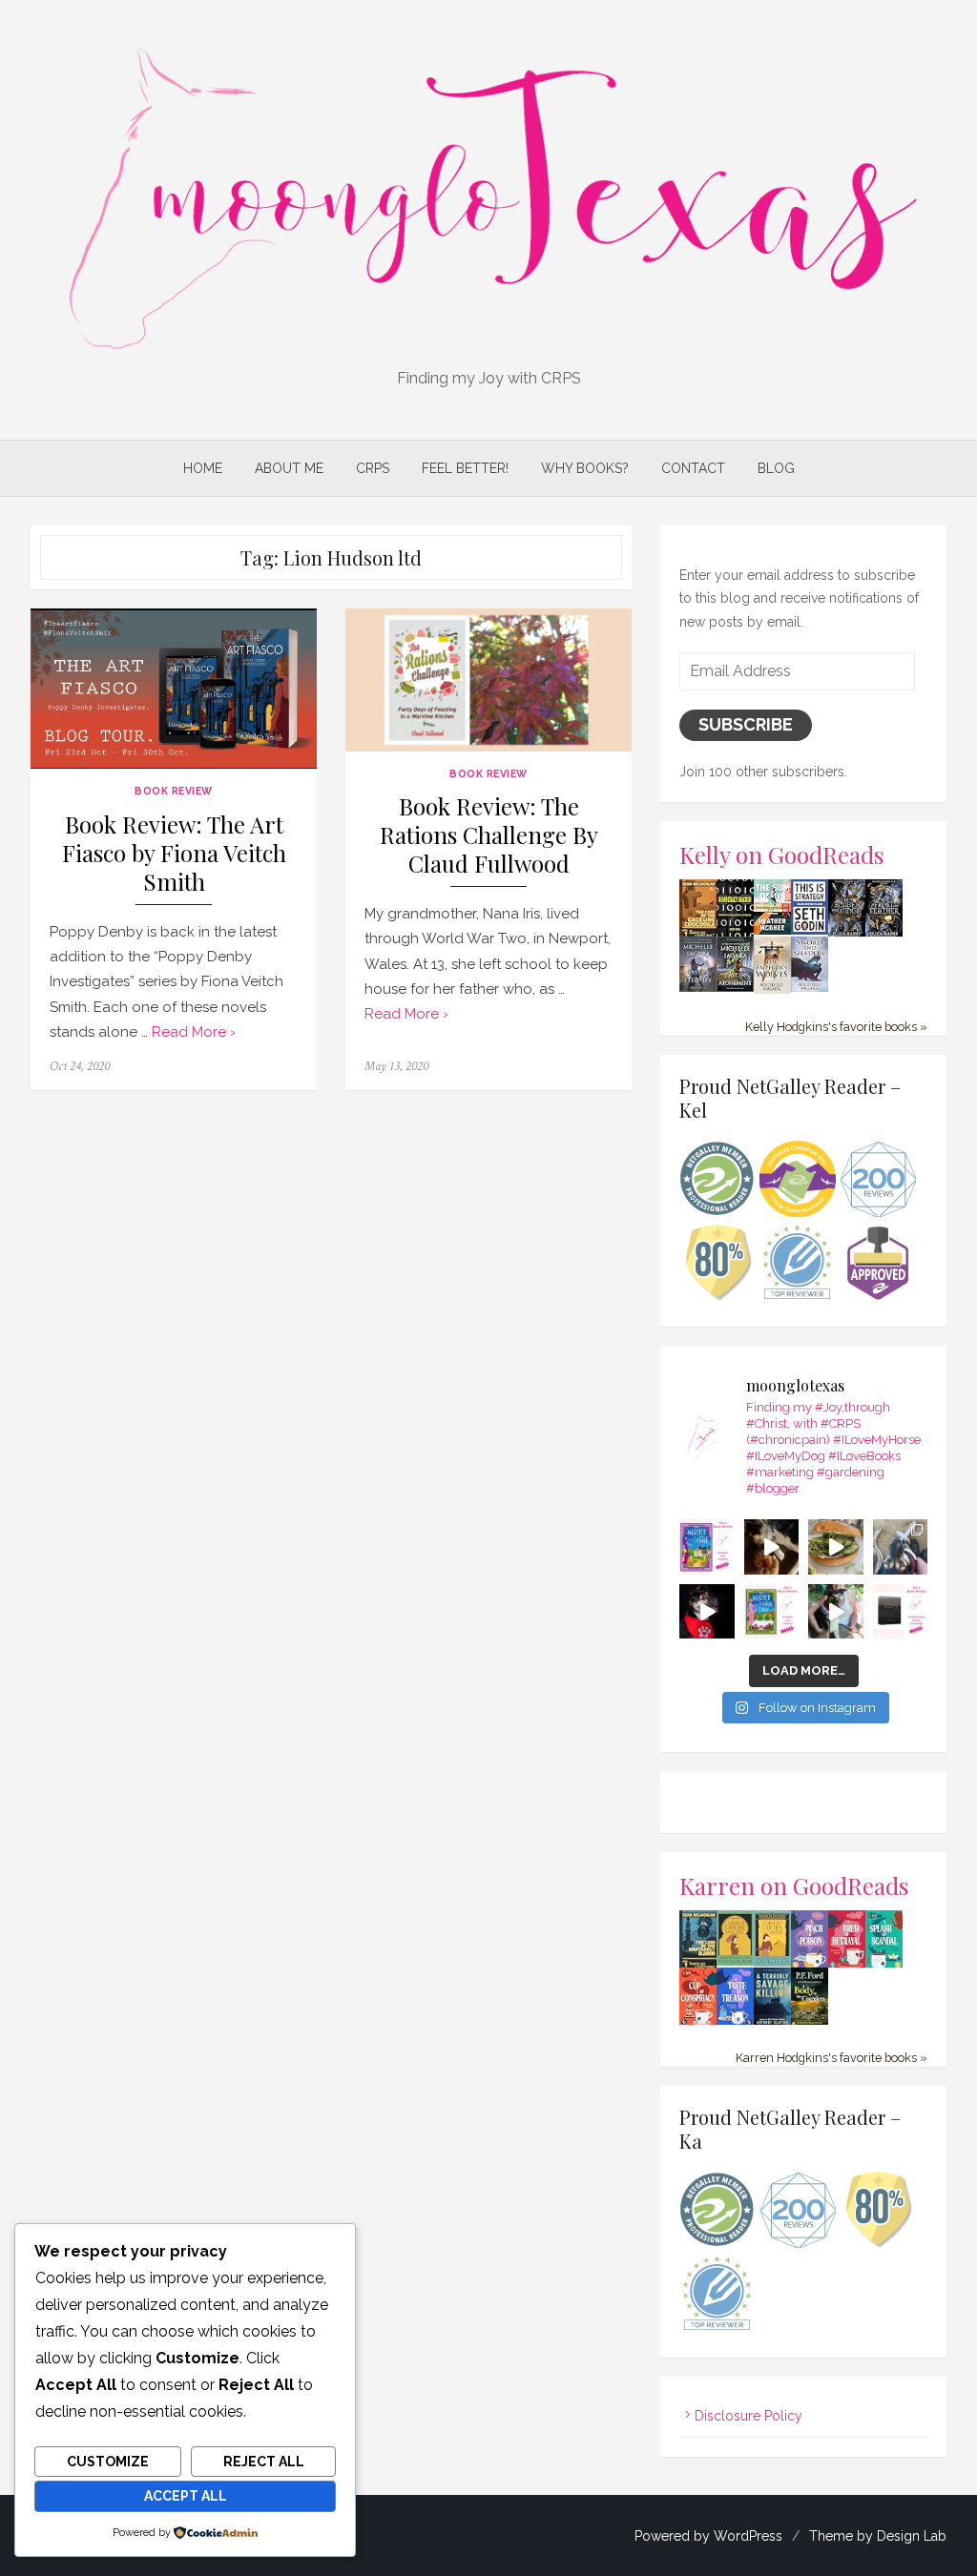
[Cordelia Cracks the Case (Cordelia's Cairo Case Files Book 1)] (735, 1961)
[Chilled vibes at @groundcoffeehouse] (901, 1547)
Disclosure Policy (748, 2416)
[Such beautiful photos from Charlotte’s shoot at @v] (836, 1612)
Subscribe (746, 724)
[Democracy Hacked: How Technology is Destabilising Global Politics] (735, 932)
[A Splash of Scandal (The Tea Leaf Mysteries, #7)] (884, 1965)
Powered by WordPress (708, 2536)
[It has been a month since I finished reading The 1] (901, 1612)
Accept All (186, 2496)
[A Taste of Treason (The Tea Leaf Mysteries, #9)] (735, 2022)
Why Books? (585, 468)
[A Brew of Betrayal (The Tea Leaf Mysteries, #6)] (847, 1965)
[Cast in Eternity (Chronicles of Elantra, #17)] (698, 987)
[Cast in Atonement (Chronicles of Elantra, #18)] (735, 987)
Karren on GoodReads (794, 1885)
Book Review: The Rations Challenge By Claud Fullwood (489, 835)
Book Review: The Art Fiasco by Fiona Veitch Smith (174, 853)
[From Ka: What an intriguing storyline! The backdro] (707, 1547)
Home (203, 468)
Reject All (264, 2462)
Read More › (194, 1032)
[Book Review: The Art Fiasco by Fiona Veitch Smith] (174, 689)
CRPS (373, 468)
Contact (693, 468)
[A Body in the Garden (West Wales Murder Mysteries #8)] (810, 2022)
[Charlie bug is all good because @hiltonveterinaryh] (772, 1547)
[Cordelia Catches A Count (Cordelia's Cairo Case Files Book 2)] (772, 1962)
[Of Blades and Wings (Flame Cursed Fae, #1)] (847, 933)
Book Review (174, 791)
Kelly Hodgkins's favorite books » (836, 1027)
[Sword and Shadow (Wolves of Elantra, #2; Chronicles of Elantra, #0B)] (810, 987)
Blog (776, 468)
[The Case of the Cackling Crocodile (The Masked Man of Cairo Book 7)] (698, 934)
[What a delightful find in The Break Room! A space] (836, 1547)
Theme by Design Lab (878, 2536)
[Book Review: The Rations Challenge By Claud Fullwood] (488, 680)
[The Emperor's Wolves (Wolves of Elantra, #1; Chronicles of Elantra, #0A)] (772, 989)
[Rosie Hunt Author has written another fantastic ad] (772, 1612)
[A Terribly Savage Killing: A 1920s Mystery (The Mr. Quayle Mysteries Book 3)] (772, 2022)
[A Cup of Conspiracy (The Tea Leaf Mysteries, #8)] (698, 2022)
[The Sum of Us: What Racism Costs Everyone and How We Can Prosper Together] (772, 930)
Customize (108, 2462)
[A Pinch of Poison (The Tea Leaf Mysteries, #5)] (810, 1965)
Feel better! (465, 468)
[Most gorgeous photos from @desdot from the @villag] (707, 1612)
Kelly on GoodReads (782, 854)
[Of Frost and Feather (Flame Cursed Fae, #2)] (884, 933)
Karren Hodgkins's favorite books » (831, 2058)
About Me (289, 468)
